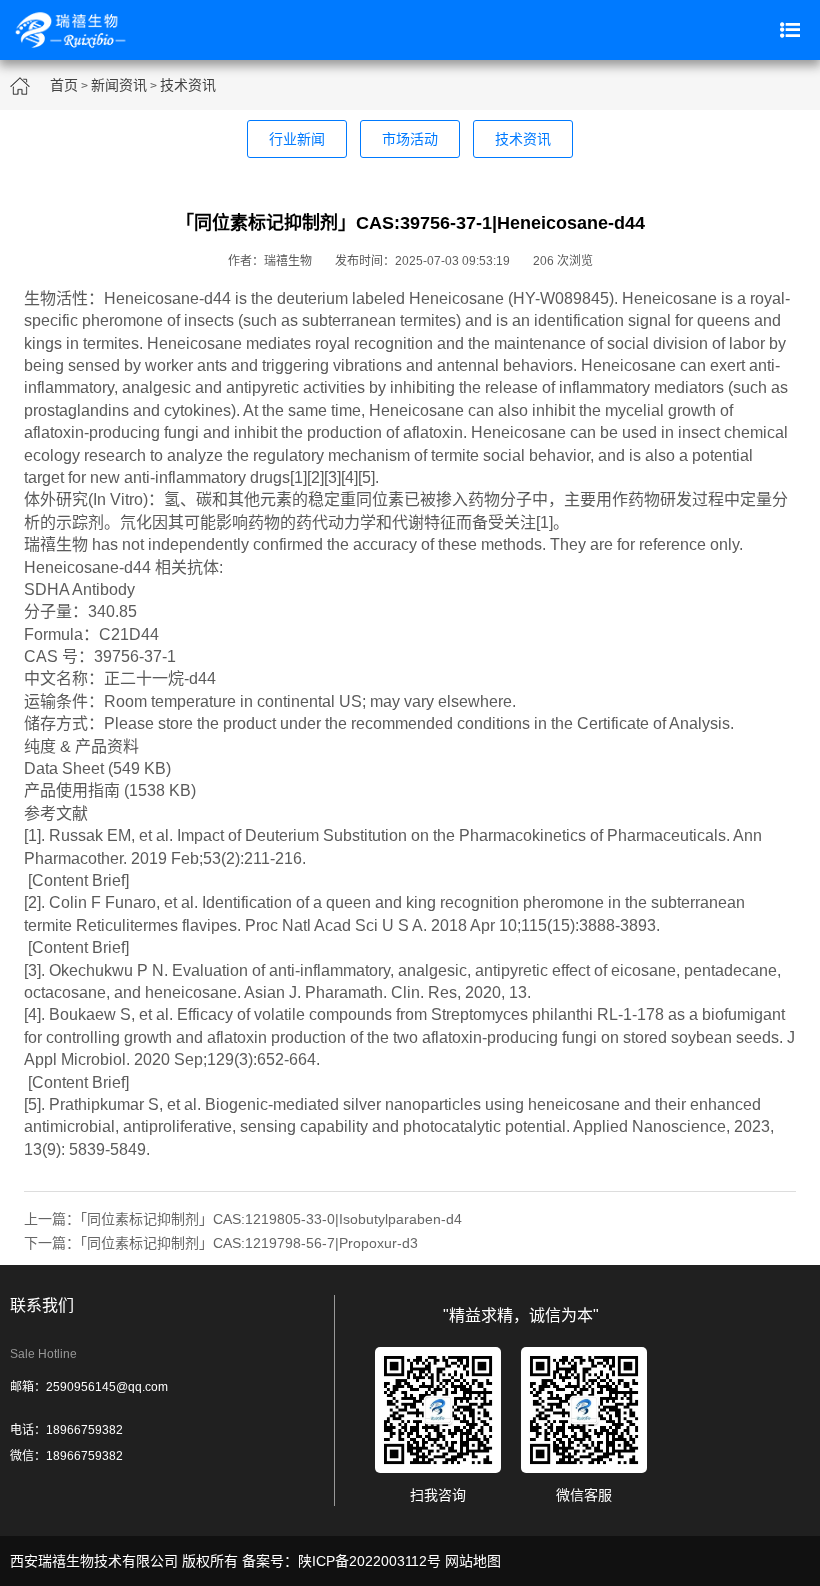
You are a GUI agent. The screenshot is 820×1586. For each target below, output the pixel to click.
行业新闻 (297, 139)
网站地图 (473, 1561)
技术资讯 (188, 85)
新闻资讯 (119, 85)
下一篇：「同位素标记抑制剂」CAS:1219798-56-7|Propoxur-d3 (221, 1243)
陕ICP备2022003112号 (369, 1561)
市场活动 (410, 139)
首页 (64, 85)
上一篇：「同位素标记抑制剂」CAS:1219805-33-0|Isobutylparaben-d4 (243, 1219)
